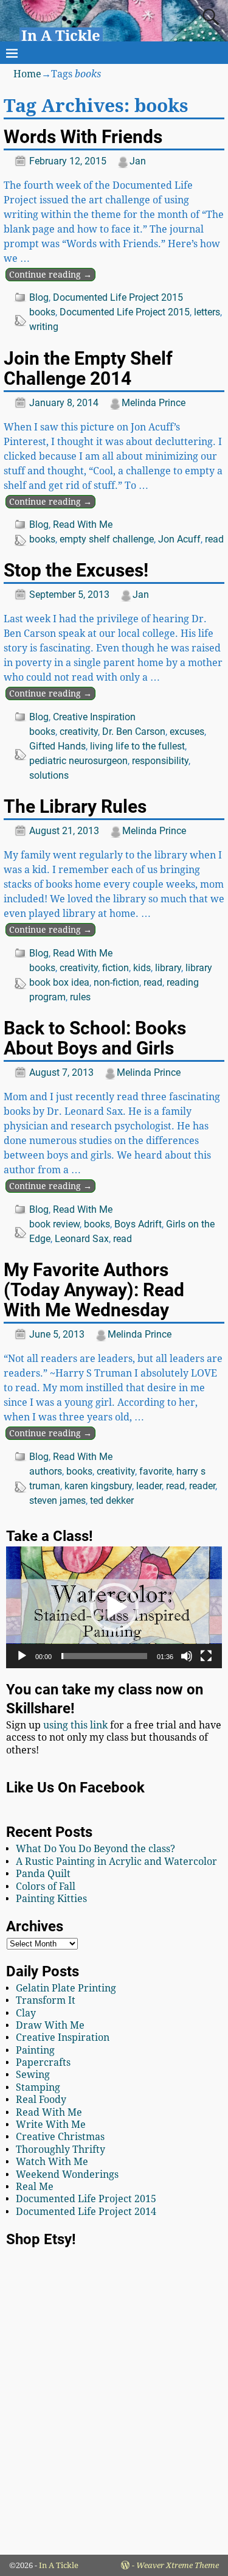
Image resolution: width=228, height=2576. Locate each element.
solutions (49, 775)
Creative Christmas (60, 2137)
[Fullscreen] (206, 1656)
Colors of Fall (46, 1886)
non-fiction (116, 982)
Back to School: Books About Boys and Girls (95, 1038)
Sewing (33, 2075)
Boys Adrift (138, 1224)
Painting (35, 2050)
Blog (39, 297)
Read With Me (83, 525)
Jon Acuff (179, 539)
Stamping (38, 2087)
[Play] (22, 1656)
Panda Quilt (43, 1874)
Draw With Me (50, 2025)
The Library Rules (75, 806)
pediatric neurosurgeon (78, 761)
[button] (114, 1607)
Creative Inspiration (94, 717)
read (214, 539)
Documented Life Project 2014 (86, 2212)
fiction (116, 968)
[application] (114, 1607)
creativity (79, 732)
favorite (156, 1471)
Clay (26, 2013)
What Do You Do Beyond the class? (95, 1849)
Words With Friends (83, 137)
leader (149, 1486)
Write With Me (51, 2125)
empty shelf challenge (107, 539)
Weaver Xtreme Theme (178, 2565)
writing (44, 327)
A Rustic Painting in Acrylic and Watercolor (116, 1862)
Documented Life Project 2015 (118, 297)
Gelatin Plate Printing (66, 1988)
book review (54, 1224)
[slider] (104, 1656)
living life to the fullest (137, 746)
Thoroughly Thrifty (60, 2150)
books (42, 312)
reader (202, 1486)
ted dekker (112, 1500)
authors (46, 1471)
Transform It (46, 2000)
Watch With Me (52, 2162)
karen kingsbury (98, 1486)
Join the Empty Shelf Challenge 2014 (88, 368)
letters (207, 312)
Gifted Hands (57, 746)
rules (80, 997)
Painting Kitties (51, 1899)
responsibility (160, 761)
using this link (75, 1725)
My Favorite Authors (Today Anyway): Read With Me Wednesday (94, 1290)
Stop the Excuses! (76, 570)
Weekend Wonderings (67, 2174)
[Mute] (187, 1656)
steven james (57, 1500)
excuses (187, 732)
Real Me (35, 2187)
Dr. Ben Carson (134, 732)
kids (142, 968)
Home (27, 74)
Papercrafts (43, 2062)
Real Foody (41, 2100)
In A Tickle (61, 36)
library (168, 968)
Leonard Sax (82, 1239)
